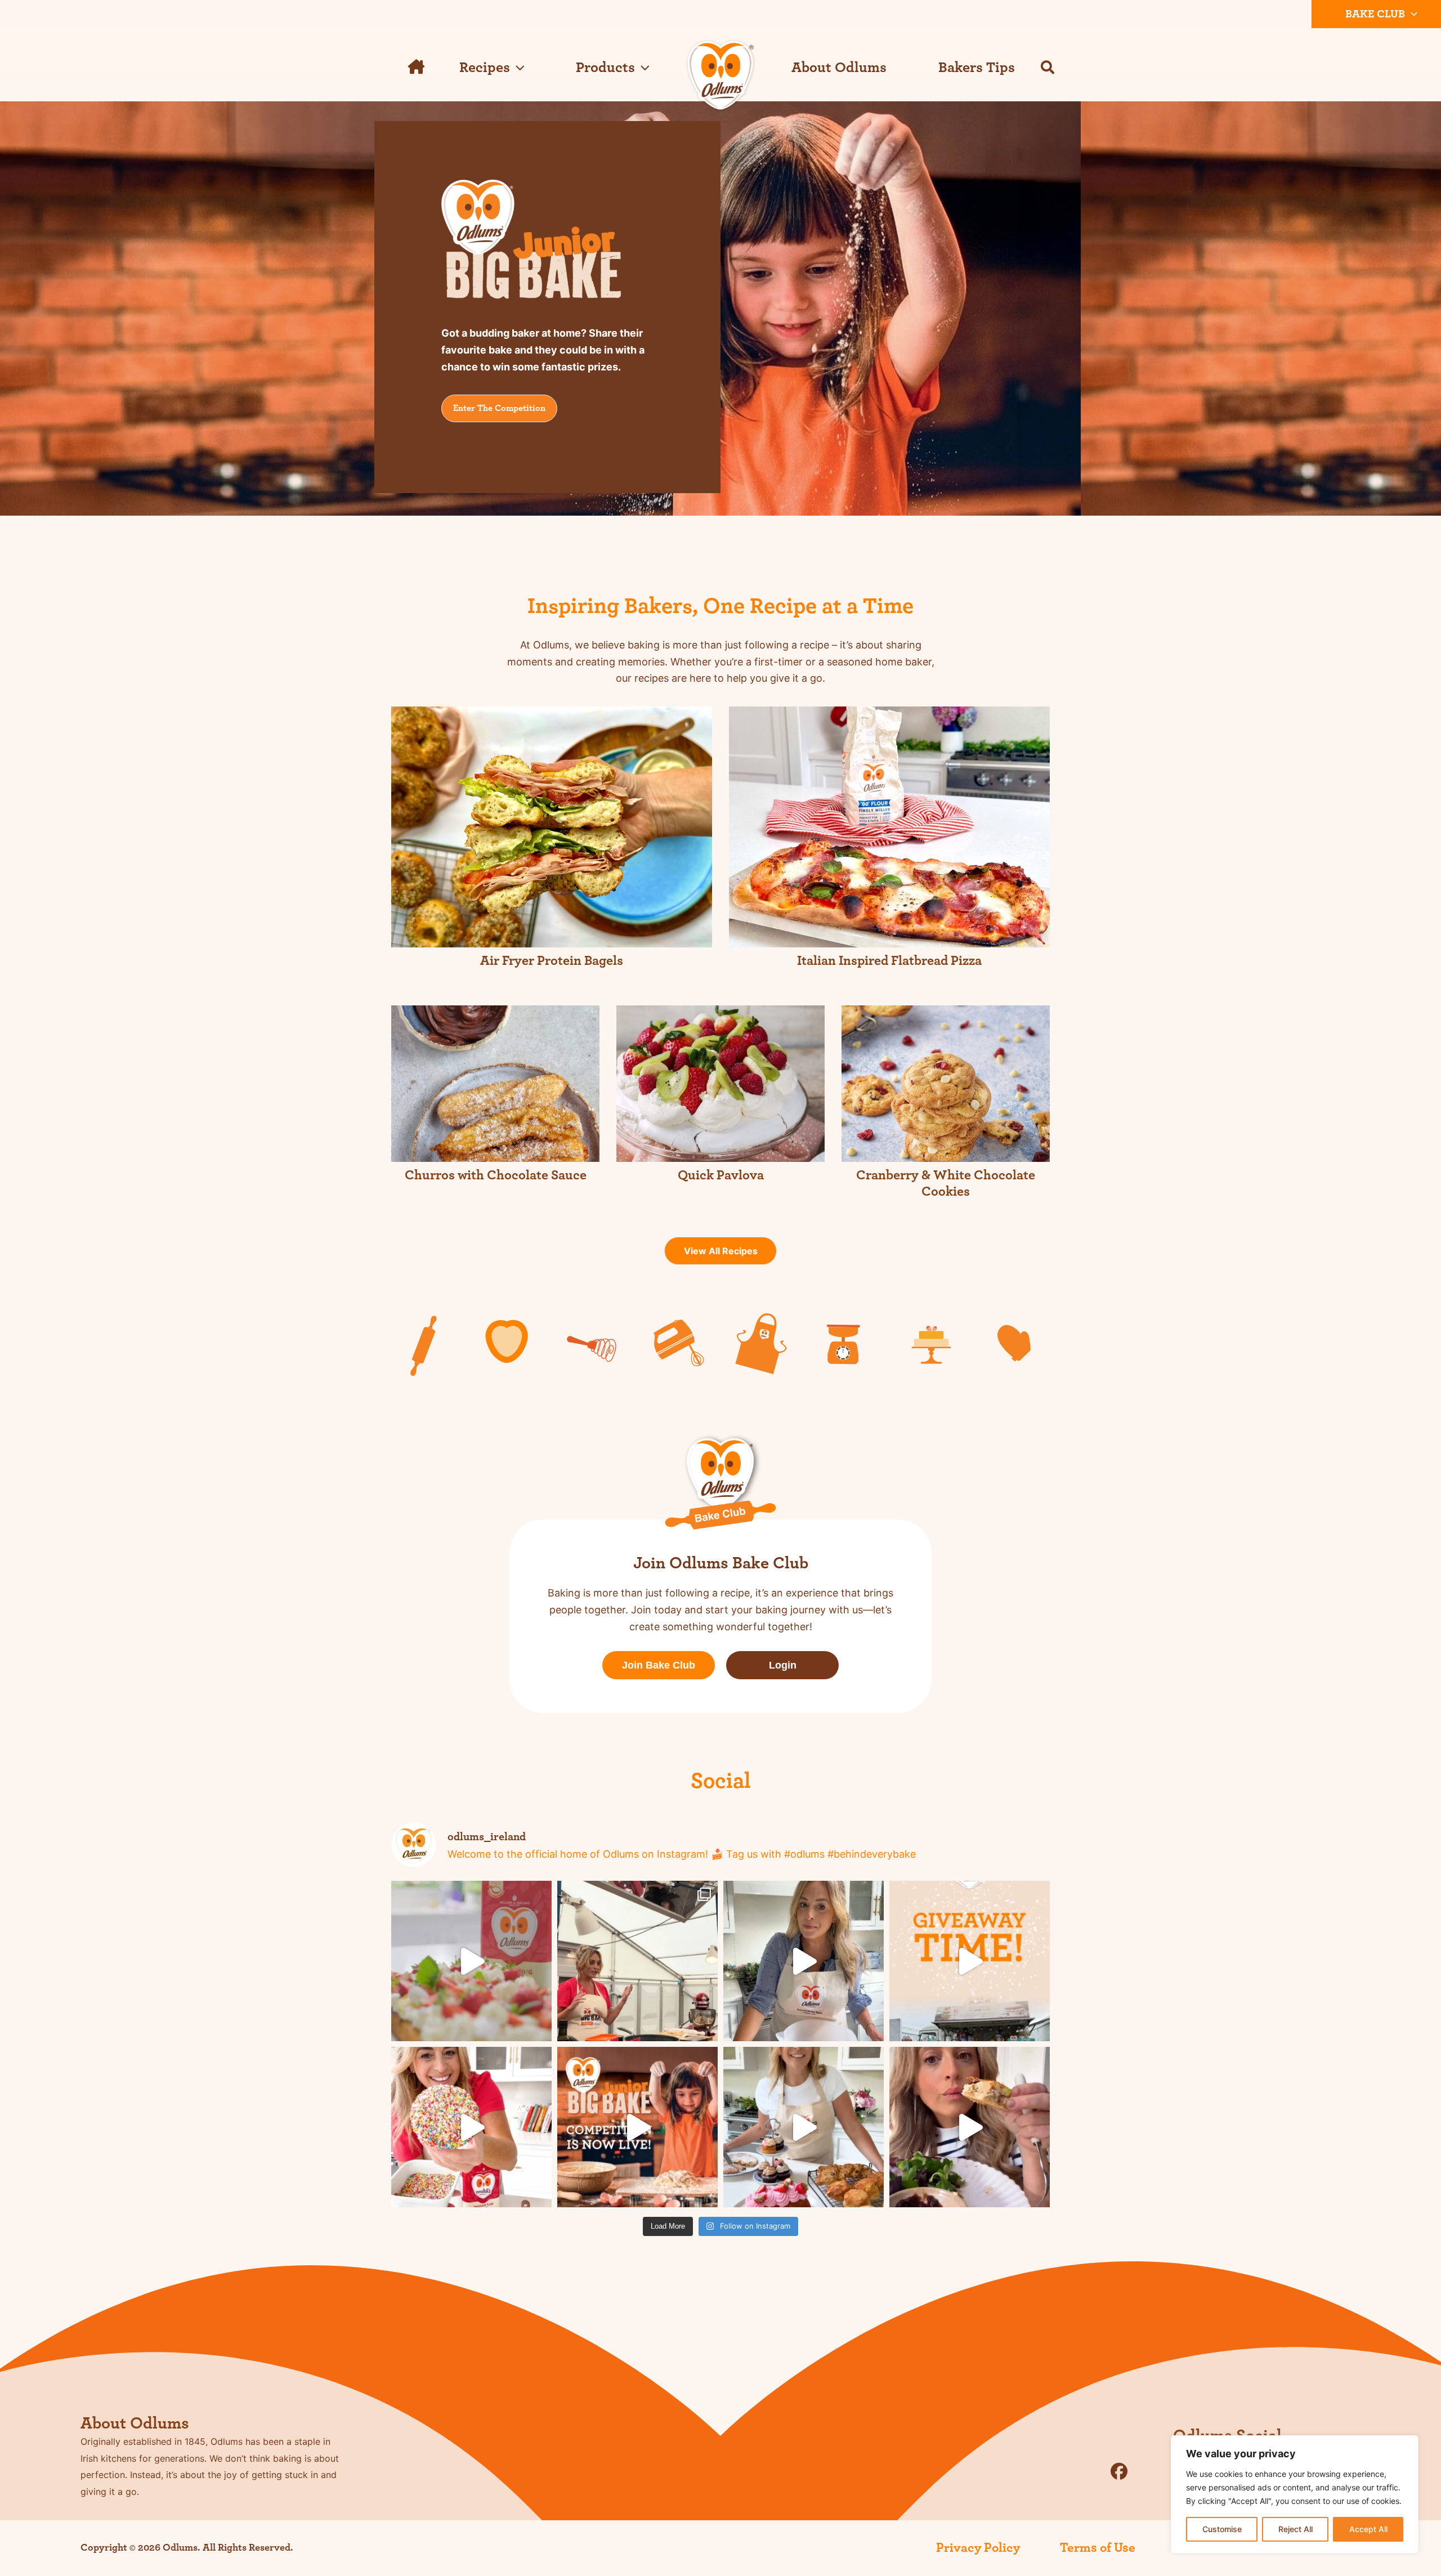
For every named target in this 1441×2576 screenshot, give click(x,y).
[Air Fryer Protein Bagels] (552, 827)
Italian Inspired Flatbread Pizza (889, 961)
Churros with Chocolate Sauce (496, 1175)
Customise (1222, 2529)
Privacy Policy (978, 2548)
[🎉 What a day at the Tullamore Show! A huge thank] (637, 1961)
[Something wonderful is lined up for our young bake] (637, 2127)
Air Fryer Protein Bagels (552, 961)
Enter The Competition (499, 408)
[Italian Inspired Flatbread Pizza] (889, 827)
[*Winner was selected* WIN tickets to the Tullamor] (970, 1961)
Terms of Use (1098, 2548)
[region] (1295, 2494)
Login (783, 1665)
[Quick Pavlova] (720, 1084)
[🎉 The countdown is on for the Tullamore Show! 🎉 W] (804, 1961)
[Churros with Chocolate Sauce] (495, 1084)
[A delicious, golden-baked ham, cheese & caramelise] (970, 2127)
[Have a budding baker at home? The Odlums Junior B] (804, 2127)
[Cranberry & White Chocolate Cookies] (946, 1084)
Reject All (1295, 2529)
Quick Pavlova (721, 1175)
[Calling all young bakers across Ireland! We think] (471, 2127)
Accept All (1368, 2529)
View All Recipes (721, 1251)
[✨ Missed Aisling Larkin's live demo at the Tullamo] (471, 1961)
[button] (1411, 14)
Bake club (1375, 14)
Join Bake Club (659, 1665)
